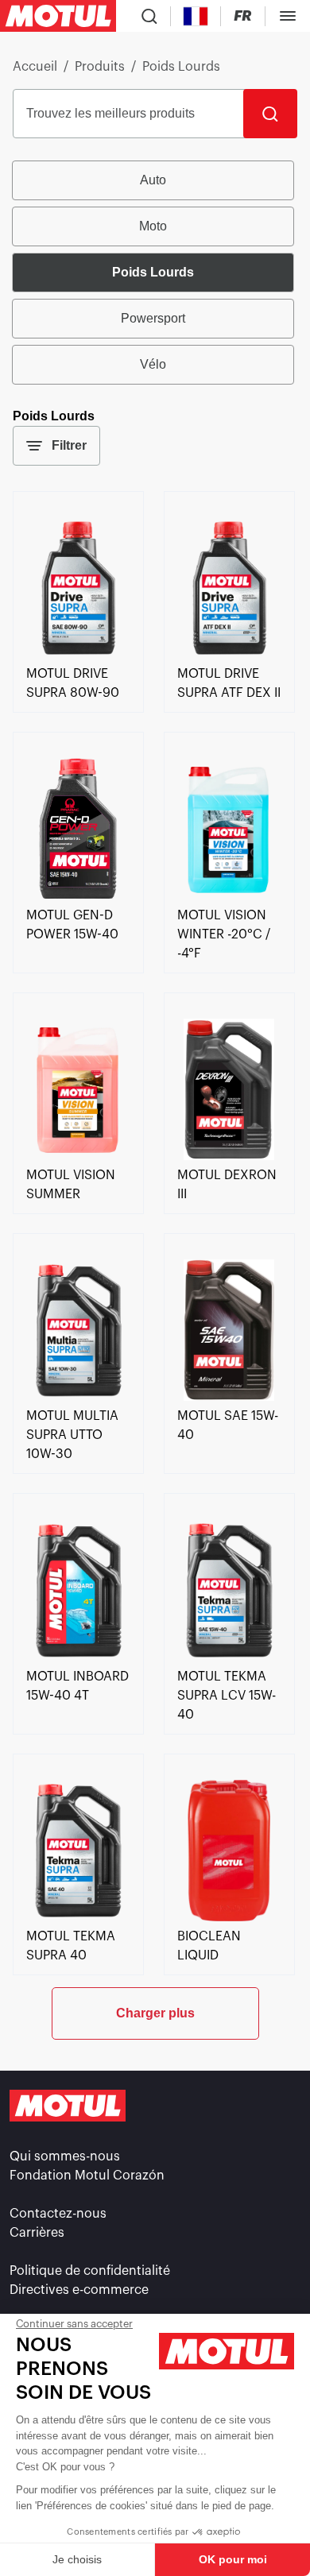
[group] (155, 273)
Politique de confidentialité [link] (90, 2271)
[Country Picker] (196, 16)
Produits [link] (100, 67)
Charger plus (155, 2013)
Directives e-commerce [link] (79, 2290)
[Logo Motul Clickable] (58, 16)
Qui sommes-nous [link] (65, 2156)
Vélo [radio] (153, 364)
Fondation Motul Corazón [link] (87, 2176)
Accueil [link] (35, 67)
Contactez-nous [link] (58, 2214)
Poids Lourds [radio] (153, 272)
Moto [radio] (153, 226)
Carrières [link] (37, 2233)
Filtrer (69, 445)
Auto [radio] (153, 180)
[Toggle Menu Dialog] (288, 16)
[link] (78, 655)
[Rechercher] (270, 114)
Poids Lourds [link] (181, 67)
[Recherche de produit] (149, 16)
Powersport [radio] (153, 318)
